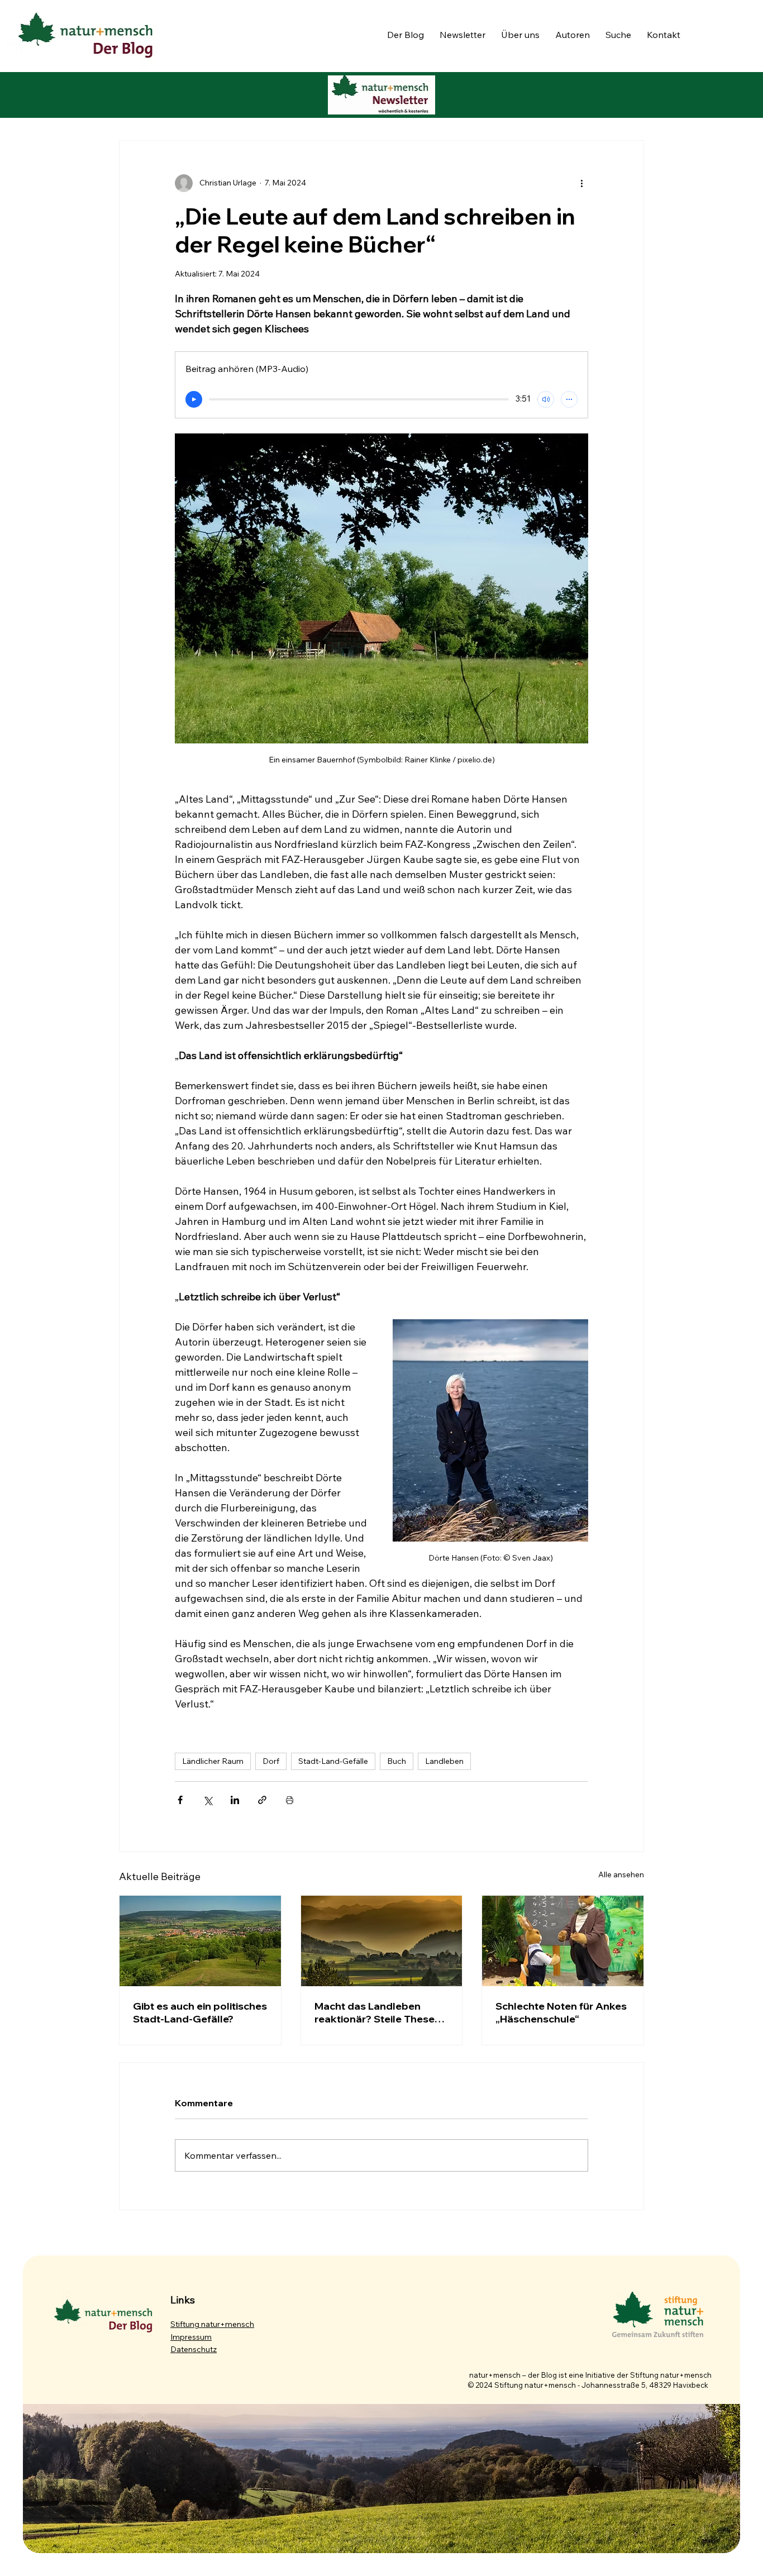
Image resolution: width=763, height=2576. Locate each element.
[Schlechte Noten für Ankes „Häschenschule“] (563, 1941)
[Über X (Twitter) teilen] (208, 1800)
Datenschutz (194, 2349)
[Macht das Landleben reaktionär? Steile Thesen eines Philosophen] (382, 1941)
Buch (397, 1761)
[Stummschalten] (546, 399)
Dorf (271, 1761)
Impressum (191, 2337)
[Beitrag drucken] (290, 1800)
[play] (194, 399)
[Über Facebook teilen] (180, 1800)
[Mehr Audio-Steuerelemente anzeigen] (569, 399)
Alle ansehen (621, 1874)
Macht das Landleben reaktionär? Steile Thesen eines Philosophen (378, 2012)
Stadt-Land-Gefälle (333, 1761)
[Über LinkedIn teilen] (235, 1800)
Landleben (444, 1761)
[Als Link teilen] (262, 1800)
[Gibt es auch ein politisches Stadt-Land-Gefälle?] (200, 1941)
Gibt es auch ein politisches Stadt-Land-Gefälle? (200, 2012)
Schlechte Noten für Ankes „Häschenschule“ (561, 2012)
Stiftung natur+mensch (212, 2324)
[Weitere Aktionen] (581, 183)
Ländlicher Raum (213, 1761)
